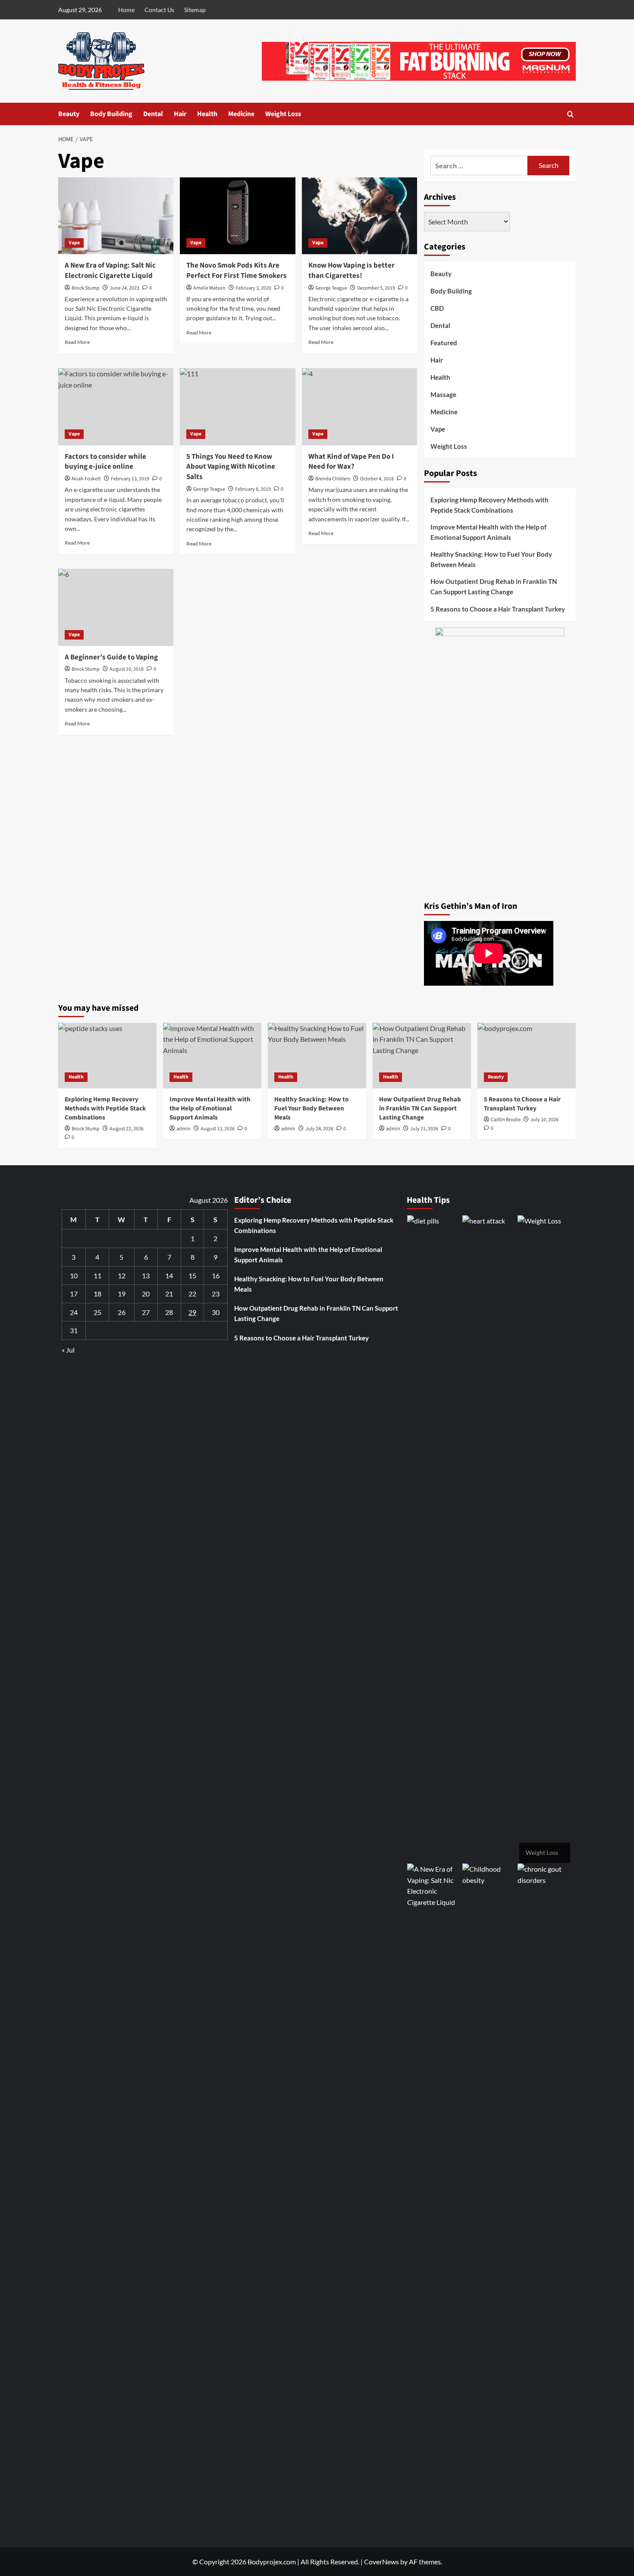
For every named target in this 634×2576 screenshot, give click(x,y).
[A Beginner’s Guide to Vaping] (116, 607)
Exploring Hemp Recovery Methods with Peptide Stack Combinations (490, 505)
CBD (437, 308)
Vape (74, 243)
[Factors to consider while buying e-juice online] (116, 407)
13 (146, 1275)
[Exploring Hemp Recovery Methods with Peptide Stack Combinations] (107, 1056)
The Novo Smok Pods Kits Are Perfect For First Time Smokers (237, 271)
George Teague (331, 288)
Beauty (69, 114)
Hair (180, 114)
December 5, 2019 (376, 288)
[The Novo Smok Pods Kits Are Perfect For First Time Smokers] (237, 216)
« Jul (68, 1350)
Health (207, 114)
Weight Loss (283, 114)
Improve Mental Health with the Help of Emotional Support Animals (488, 532)
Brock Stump (86, 288)
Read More (77, 342)
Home (126, 10)
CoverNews (381, 2562)
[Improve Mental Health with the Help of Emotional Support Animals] (212, 1056)
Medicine (241, 114)
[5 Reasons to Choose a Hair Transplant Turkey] (527, 1056)
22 (192, 1294)
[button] (570, 114)
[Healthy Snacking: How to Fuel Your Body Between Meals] (317, 1056)
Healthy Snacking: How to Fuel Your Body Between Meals (491, 559)
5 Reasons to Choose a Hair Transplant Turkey (498, 609)
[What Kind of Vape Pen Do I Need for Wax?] (359, 407)
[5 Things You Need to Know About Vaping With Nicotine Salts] (237, 407)
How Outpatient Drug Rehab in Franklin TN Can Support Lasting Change (494, 586)
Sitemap (195, 10)
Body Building (111, 114)
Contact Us (159, 10)
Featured (444, 343)
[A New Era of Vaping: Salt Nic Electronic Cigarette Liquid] (116, 216)
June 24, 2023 (124, 288)
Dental (153, 114)
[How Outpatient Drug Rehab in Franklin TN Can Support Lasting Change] (422, 1056)
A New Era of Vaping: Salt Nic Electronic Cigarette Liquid (110, 271)
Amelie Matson (209, 288)
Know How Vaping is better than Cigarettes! (352, 271)
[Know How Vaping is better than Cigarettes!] (359, 216)
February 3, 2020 (253, 288)
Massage (443, 394)
